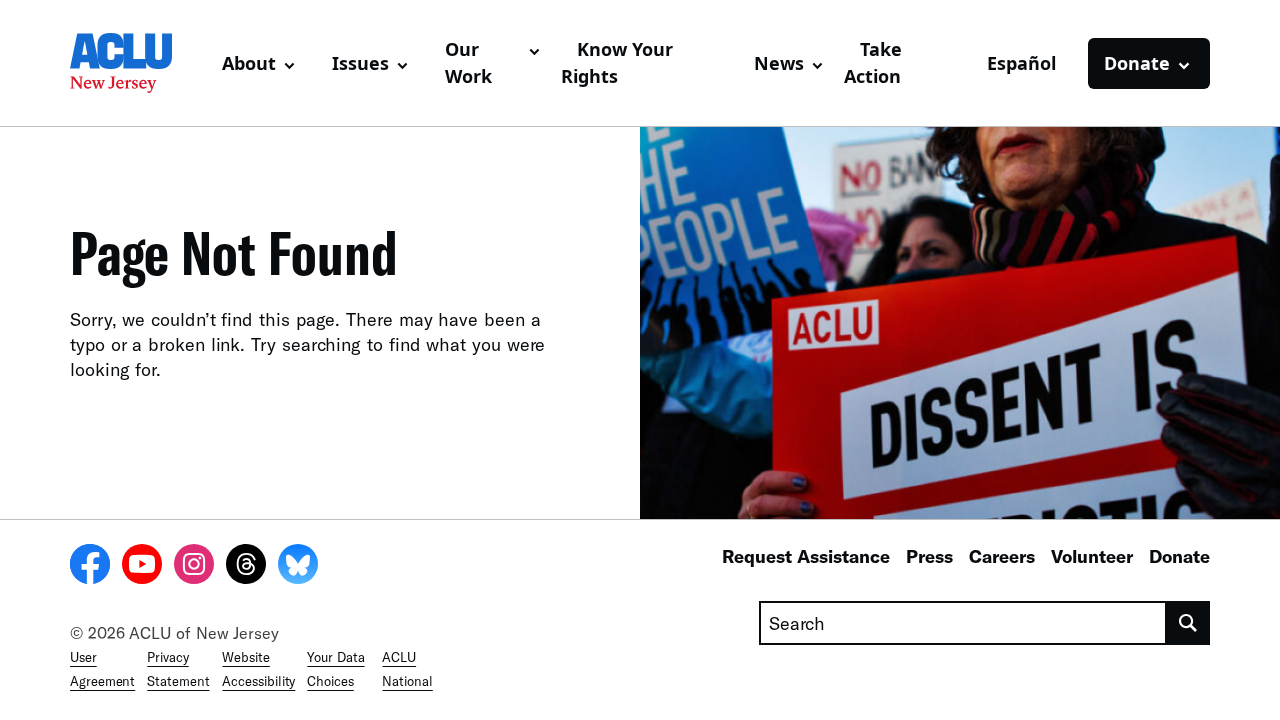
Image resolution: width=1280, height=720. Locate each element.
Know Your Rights (617, 62)
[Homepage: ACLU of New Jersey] (138, 63)
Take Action (873, 62)
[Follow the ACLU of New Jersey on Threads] (246, 567)
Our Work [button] (468, 62)
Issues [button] (360, 63)
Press (929, 556)
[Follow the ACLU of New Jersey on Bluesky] (298, 567)
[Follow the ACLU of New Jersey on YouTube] (142, 567)
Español (1021, 63)
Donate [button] (1137, 63)
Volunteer (1092, 556)
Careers (1002, 556)
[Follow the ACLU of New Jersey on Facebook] (90, 567)
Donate (1179, 556)
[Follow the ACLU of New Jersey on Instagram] (194, 567)
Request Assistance (806, 556)
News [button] (779, 63)
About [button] (249, 63)
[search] (1188, 623)
